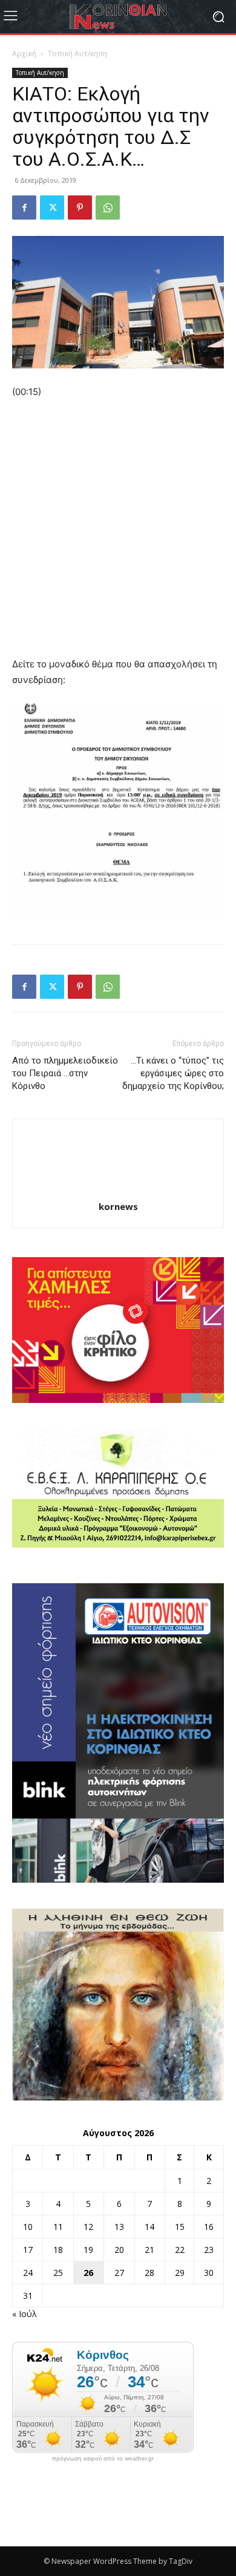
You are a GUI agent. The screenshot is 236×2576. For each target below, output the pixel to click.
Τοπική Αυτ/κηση (77, 54)
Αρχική (24, 54)
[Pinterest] (80, 208)
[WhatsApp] (108, 208)
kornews (118, 1206)
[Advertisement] (118, 534)
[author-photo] (118, 1190)
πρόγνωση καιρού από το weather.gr (103, 2459)
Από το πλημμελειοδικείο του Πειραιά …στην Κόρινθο (65, 1073)
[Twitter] (52, 208)
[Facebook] (24, 208)
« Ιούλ (25, 2314)
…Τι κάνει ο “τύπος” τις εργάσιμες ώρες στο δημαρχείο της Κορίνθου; (173, 1073)
